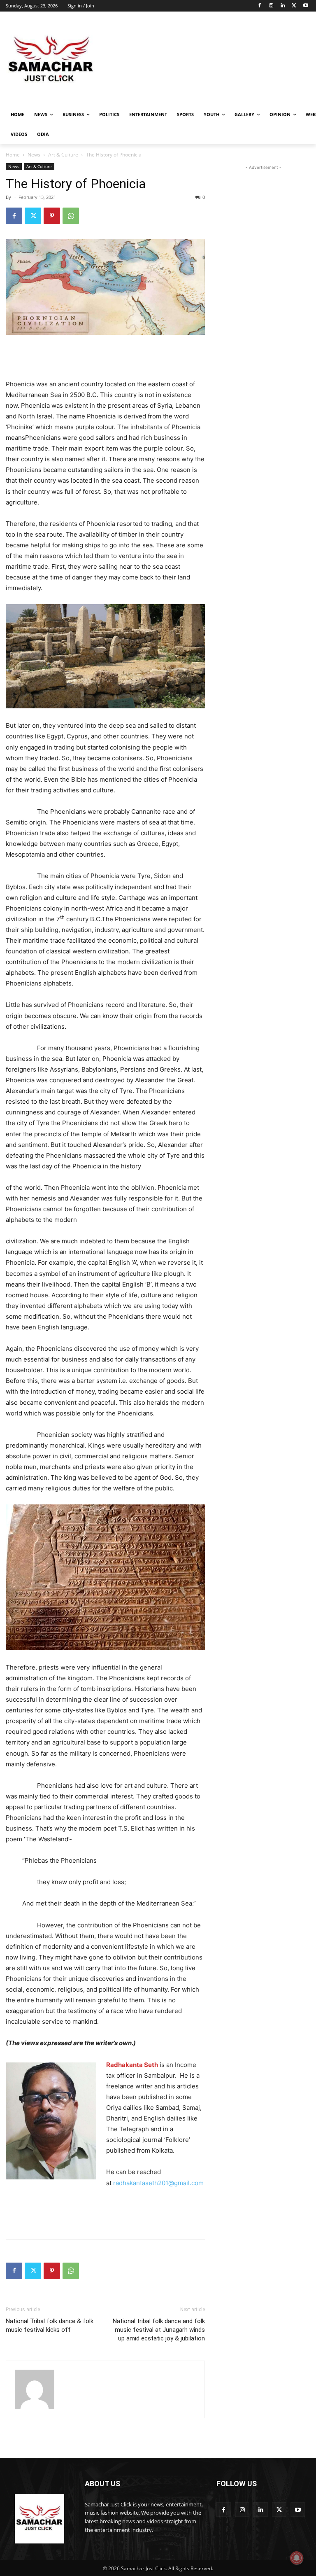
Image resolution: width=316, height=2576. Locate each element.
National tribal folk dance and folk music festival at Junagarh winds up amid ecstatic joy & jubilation (159, 2330)
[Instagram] (271, 6)
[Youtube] (306, 6)
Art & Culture (63, 155)
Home (13, 155)
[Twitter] (294, 6)
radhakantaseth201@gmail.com (158, 2183)
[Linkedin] (283, 6)
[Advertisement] (214, 60)
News (34, 155)
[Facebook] (260, 6)
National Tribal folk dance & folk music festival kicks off (50, 2325)
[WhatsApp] (71, 216)
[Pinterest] (52, 216)
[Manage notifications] (297, 2558)
